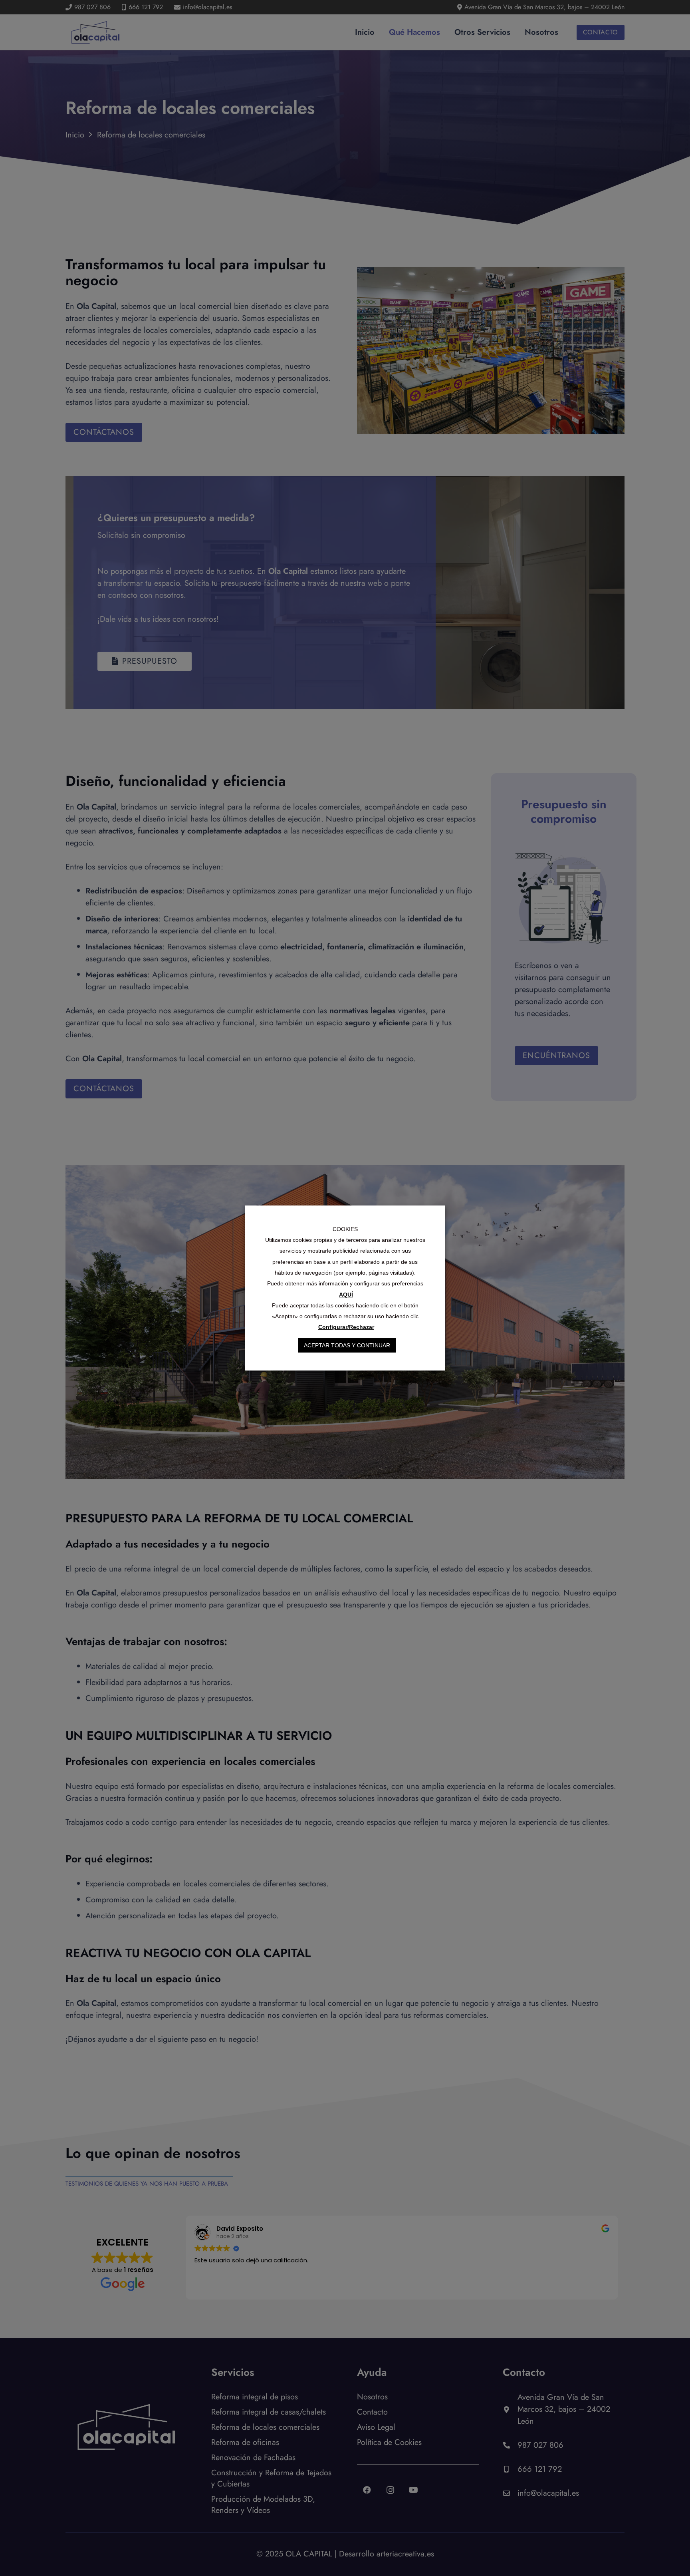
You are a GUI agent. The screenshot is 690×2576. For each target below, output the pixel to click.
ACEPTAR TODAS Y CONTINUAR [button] (347, 1345)
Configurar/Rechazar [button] (346, 1327)
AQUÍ (346, 1295)
